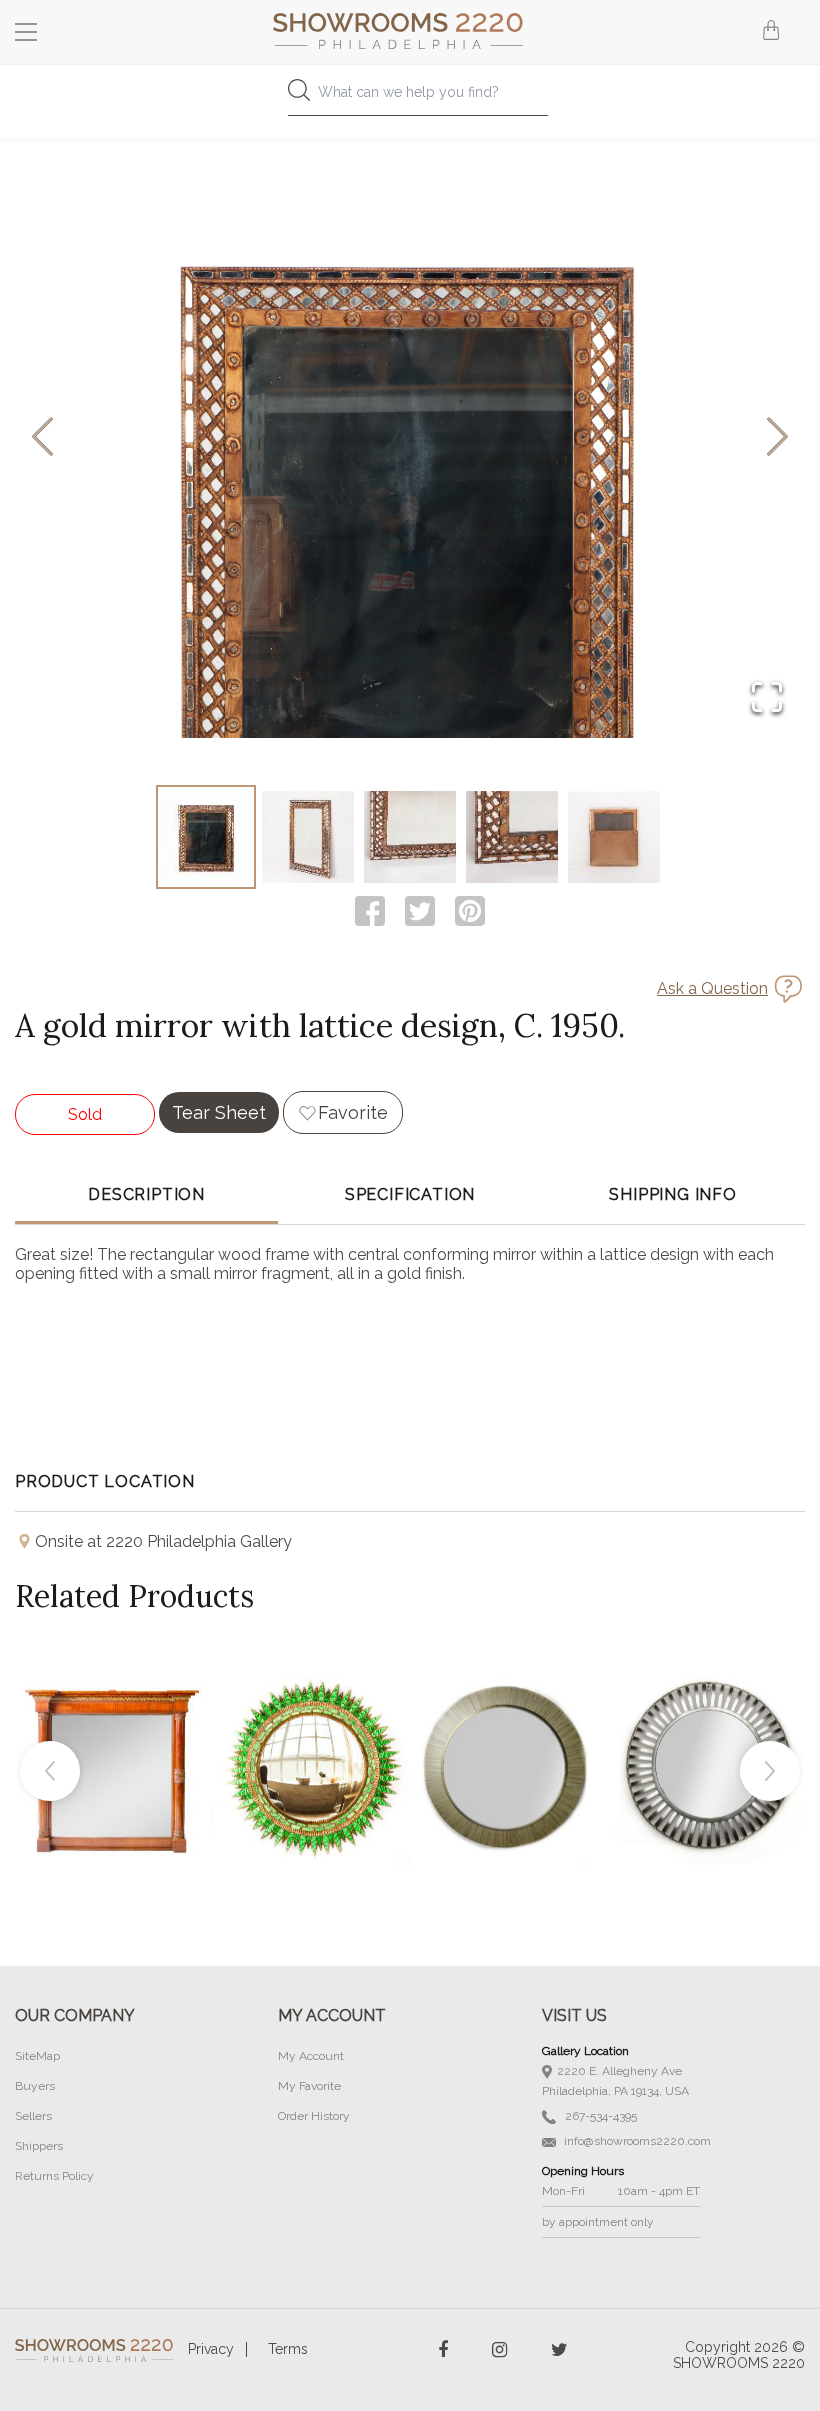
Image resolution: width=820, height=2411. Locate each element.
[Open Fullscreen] (767, 698)
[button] (410, 438)
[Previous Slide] (42, 438)
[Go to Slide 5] (614, 837)
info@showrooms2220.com (636, 2141)
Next (770, 1771)
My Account (311, 2056)
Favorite (353, 1112)
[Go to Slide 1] (206, 837)
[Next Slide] (777, 438)
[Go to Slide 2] (308, 837)
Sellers (33, 2116)
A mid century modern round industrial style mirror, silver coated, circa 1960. (708, 1721)
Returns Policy (54, 2176)
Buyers (35, 2086)
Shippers (39, 2146)
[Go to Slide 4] (512, 837)
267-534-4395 (599, 2116)
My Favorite (309, 2086)
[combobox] (409, 97)
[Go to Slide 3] (410, 837)
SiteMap (37, 2056)
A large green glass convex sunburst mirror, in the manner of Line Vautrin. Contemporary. (312, 1721)
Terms (288, 2349)
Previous (50, 1771)
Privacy (211, 2349)
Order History (314, 2116)
